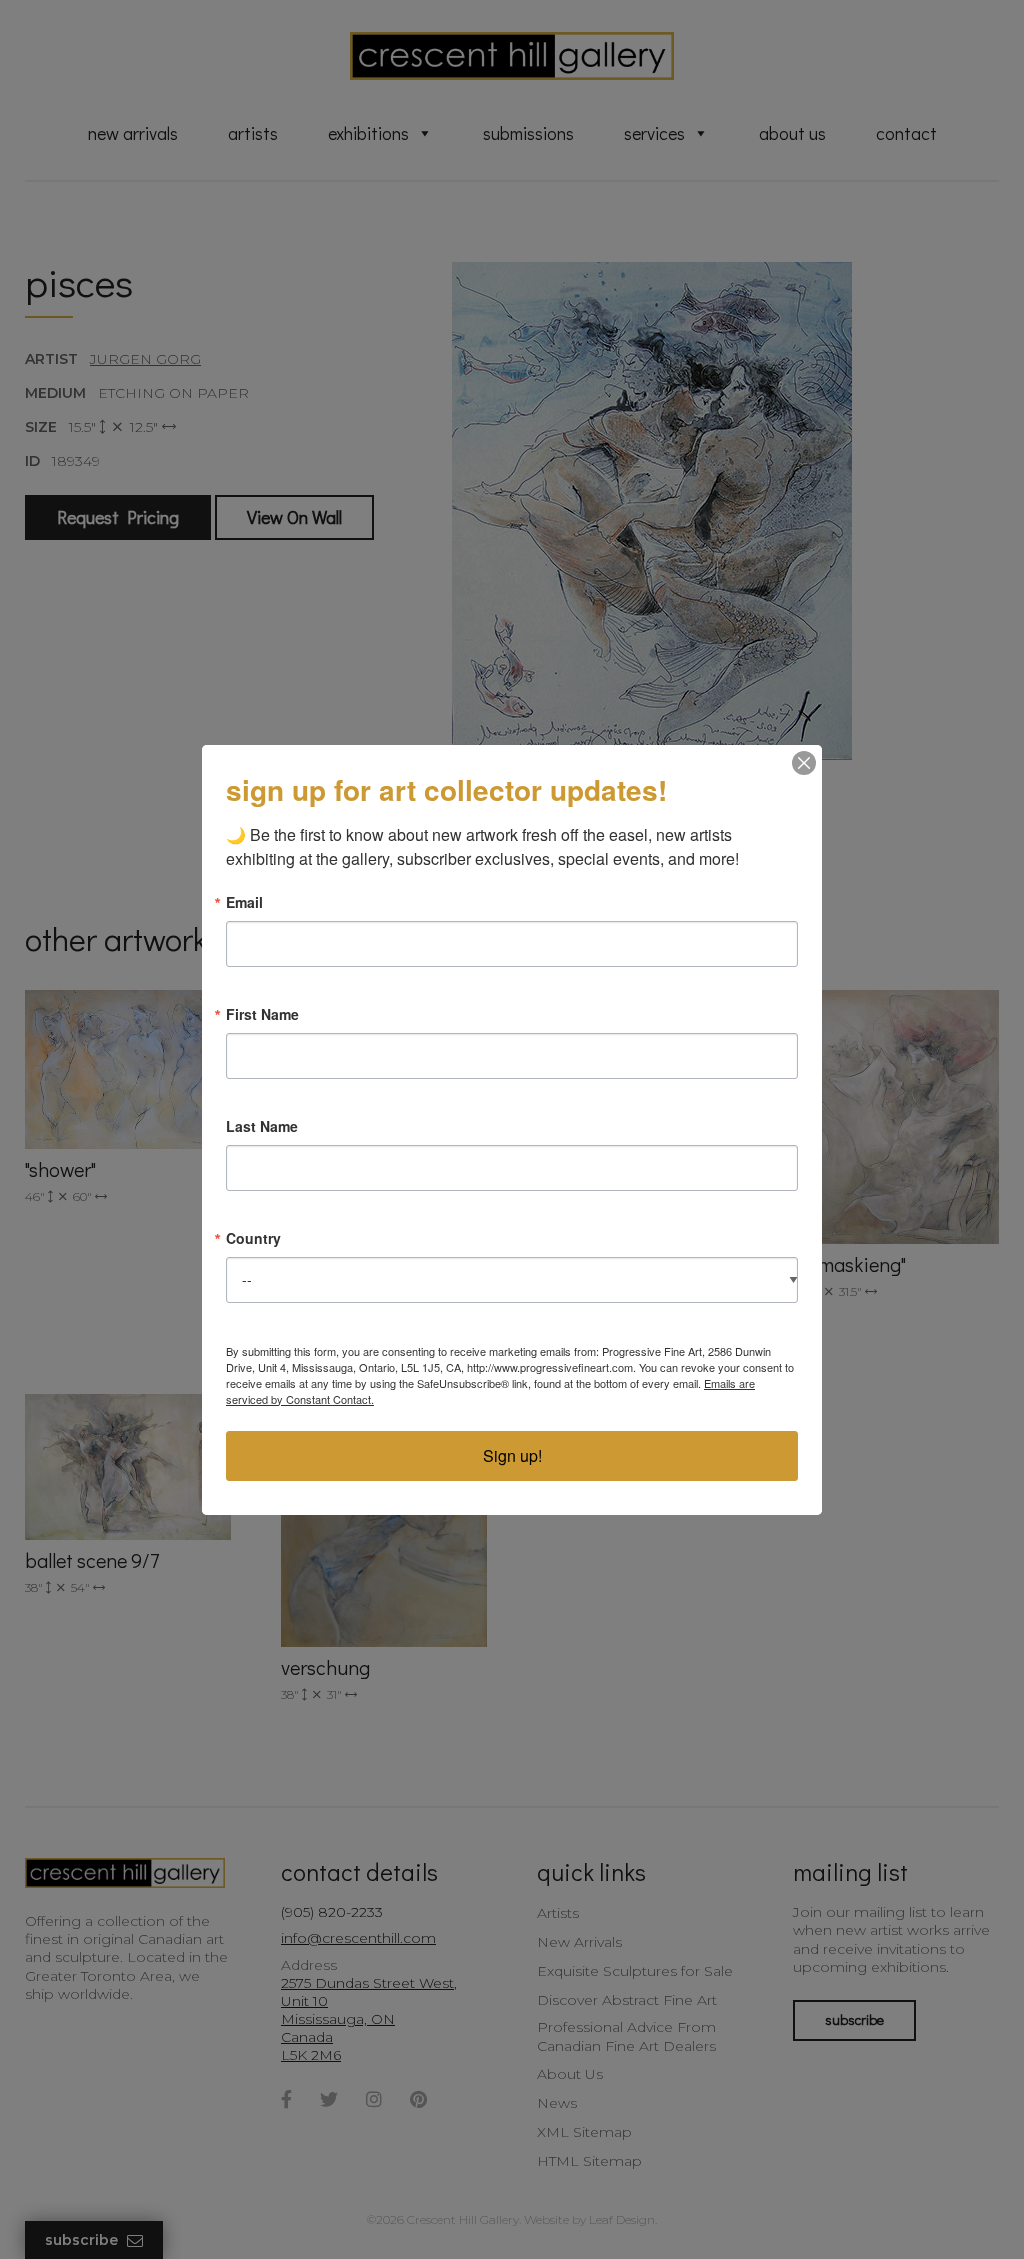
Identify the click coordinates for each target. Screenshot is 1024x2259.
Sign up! (512, 1455)
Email (244, 902)
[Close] (804, 763)
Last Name (262, 1126)
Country (253, 1238)
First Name (262, 1014)
